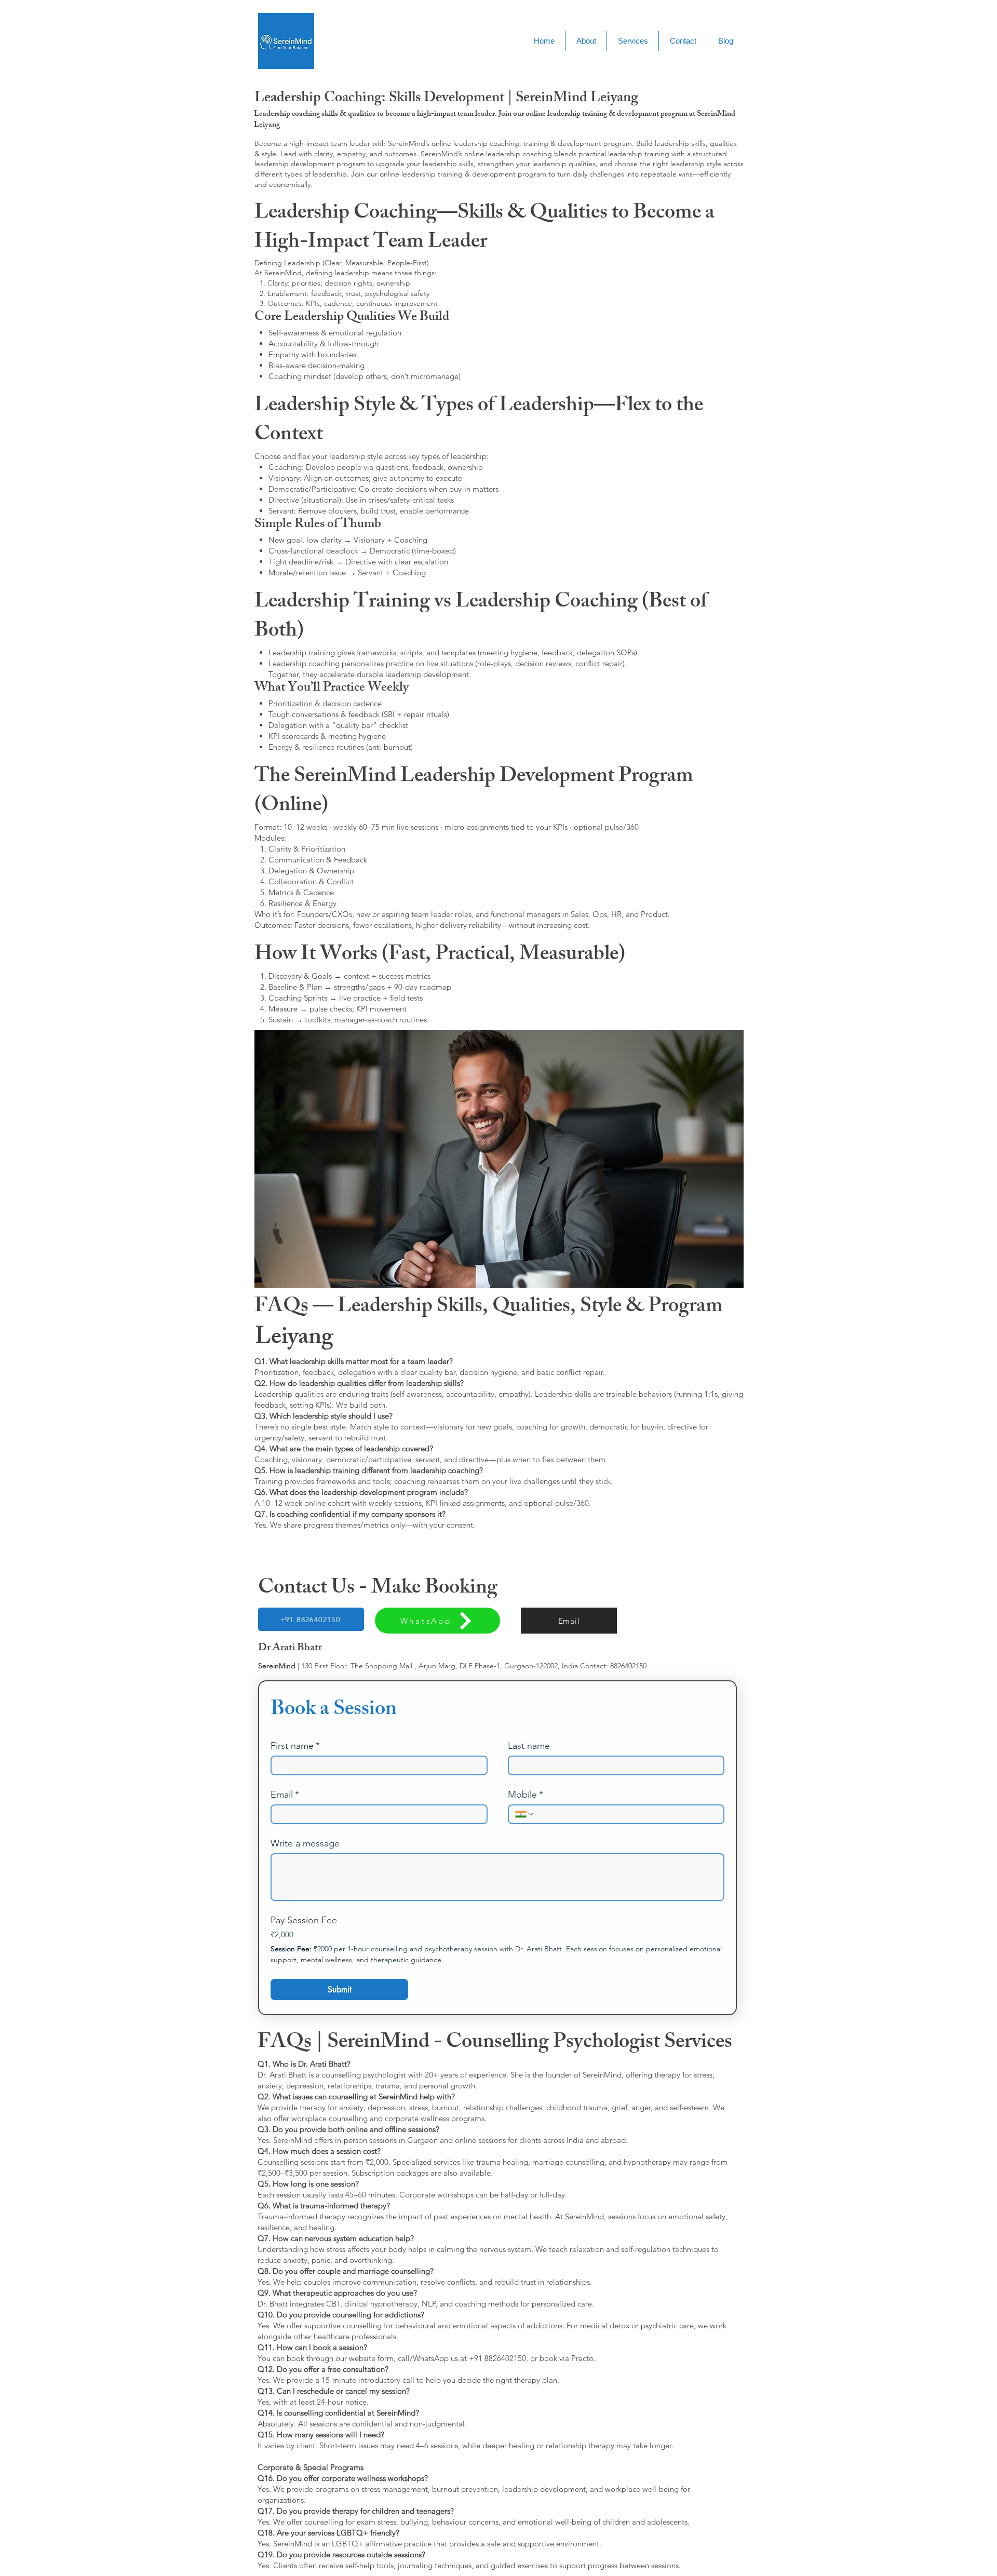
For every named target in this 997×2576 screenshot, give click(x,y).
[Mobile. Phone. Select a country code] (525, 1814)
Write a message (305, 1843)
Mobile (526, 1795)
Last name (529, 1746)
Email (285, 1795)
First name (295, 1746)
